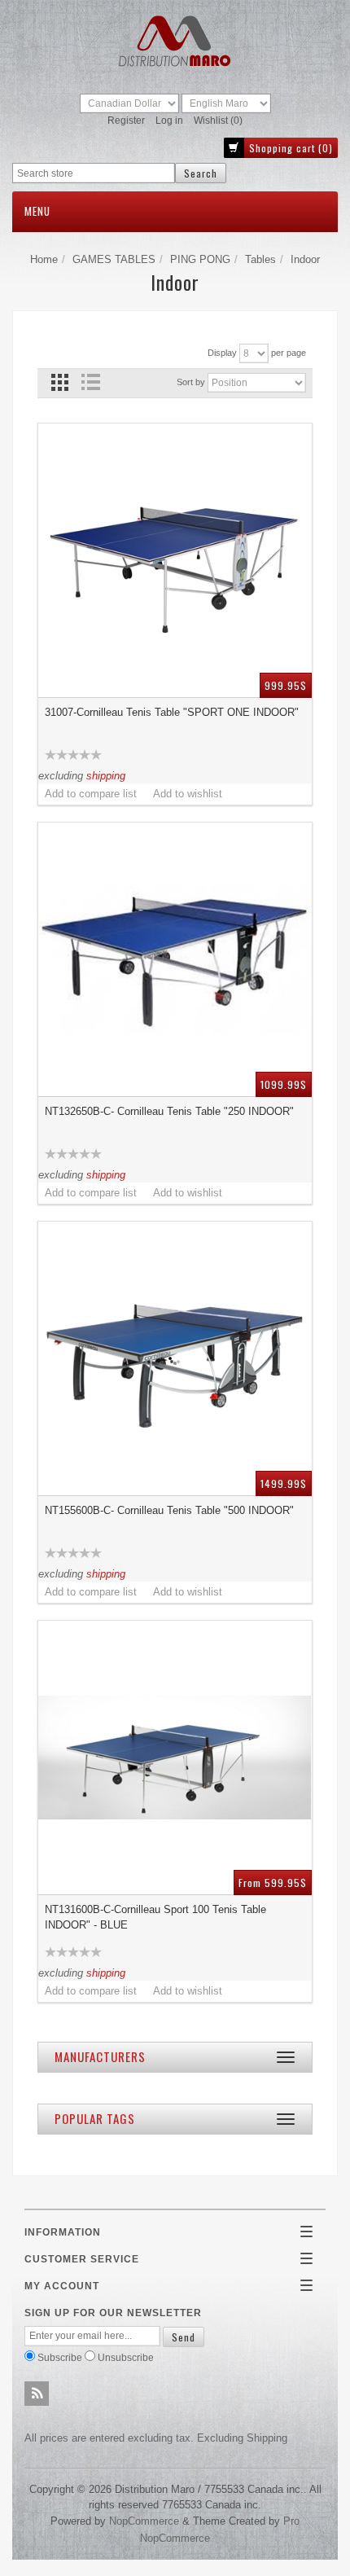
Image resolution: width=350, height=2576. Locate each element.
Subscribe (60, 2357)
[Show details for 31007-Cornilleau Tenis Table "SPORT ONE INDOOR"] (175, 560)
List (90, 382)
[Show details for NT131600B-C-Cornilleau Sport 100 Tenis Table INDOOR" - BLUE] (175, 1758)
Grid (60, 382)
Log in (169, 121)
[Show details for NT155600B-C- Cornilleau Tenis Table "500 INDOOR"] (175, 1358)
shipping (106, 776)
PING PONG (200, 259)
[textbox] (94, 173)
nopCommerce (144, 2521)
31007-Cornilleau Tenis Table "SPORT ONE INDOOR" (172, 712)
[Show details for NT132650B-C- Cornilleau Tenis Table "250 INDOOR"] (175, 959)
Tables (260, 259)
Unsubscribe (126, 2357)
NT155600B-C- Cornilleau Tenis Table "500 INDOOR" (169, 1510)
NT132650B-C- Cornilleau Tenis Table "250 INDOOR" (169, 1111)
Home (44, 259)
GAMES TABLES (114, 259)
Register (126, 121)
